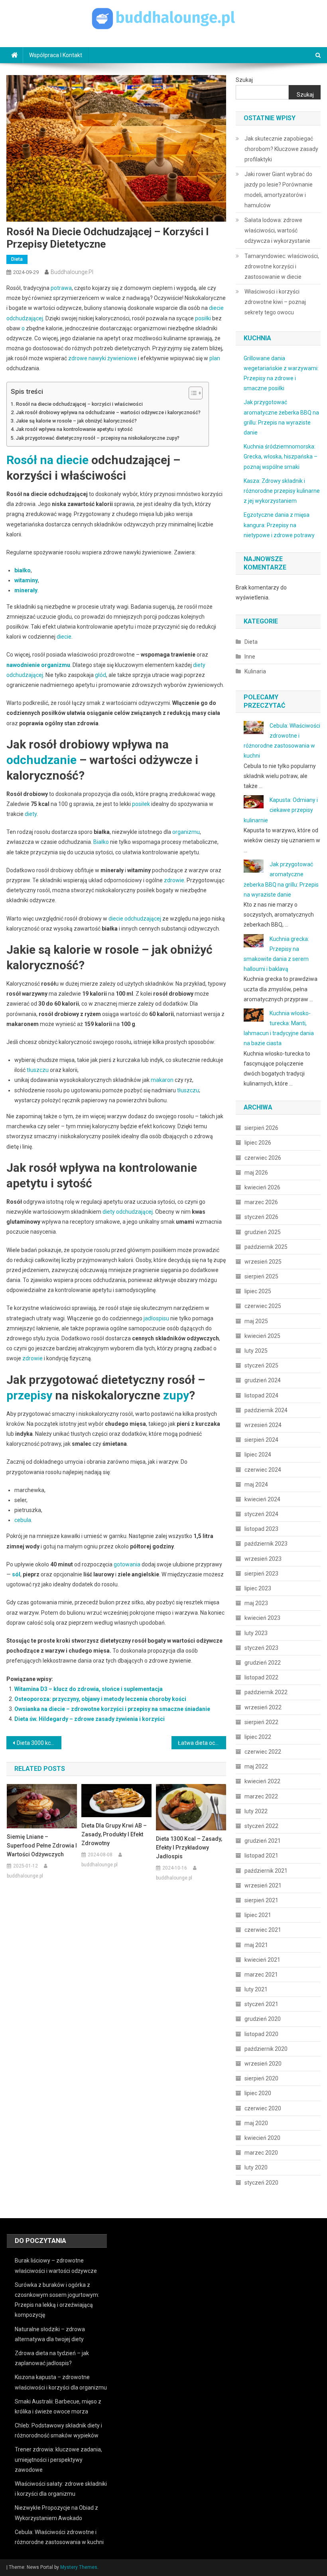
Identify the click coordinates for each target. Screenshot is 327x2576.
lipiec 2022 (258, 1737)
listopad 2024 (261, 1395)
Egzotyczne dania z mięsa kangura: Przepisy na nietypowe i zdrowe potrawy (279, 525)
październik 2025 (266, 1247)
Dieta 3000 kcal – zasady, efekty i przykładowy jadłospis (39, 1743)
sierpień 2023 (261, 1574)
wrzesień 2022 (263, 1707)
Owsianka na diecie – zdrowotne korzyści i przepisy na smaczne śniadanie (112, 1709)
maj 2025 (256, 1321)
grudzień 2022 (263, 1663)
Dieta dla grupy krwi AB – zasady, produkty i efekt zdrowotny (114, 1834)
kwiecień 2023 (262, 1618)
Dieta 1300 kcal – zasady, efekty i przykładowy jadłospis (189, 1848)
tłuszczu (38, 1070)
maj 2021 (256, 1945)
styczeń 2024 (261, 1514)
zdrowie (174, 880)
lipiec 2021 (258, 1915)
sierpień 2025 (261, 1276)
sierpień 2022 (261, 1722)
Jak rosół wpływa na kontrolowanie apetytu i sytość (74, 429)
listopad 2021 (261, 1856)
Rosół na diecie (47, 460)
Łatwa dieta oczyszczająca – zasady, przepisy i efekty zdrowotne (202, 1743)
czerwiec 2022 (263, 1752)
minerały (26, 590)
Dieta (17, 259)
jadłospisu (156, 1318)
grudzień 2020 (263, 2019)
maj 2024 (256, 1484)
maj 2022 (256, 1766)
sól (16, 1574)
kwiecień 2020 (262, 2138)
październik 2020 (266, 2049)
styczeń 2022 (261, 1826)
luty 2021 (256, 1989)
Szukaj (244, 80)
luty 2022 (256, 1811)
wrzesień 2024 (263, 1425)
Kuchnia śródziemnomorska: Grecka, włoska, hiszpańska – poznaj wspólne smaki (281, 456)
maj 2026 (256, 1173)
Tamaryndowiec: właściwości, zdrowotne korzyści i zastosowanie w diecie (282, 266)
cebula (23, 1520)
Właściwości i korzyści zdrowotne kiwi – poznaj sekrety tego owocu (275, 302)
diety (31, 814)
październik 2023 (266, 1544)
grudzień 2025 (263, 1232)
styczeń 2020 (261, 2183)
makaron (162, 1080)
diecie (64, 637)
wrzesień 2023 (263, 1559)
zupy (176, 1395)
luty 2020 (256, 2167)
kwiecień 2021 (262, 1960)
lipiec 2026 (258, 1143)
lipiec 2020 (258, 2093)
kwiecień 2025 (262, 1336)
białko (23, 570)
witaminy (26, 580)
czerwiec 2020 (263, 2108)
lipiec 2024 (258, 1455)
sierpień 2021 (261, 1900)
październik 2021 (266, 1871)
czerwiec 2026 (263, 1158)
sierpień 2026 (261, 1128)
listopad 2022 (261, 1677)
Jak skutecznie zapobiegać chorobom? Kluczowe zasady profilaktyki (281, 149)
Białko (101, 842)
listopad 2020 (261, 2034)
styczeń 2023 (261, 1648)
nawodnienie (23, 665)
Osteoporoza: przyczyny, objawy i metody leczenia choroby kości (100, 1699)
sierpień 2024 (261, 1440)
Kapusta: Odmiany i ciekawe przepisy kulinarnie (281, 810)
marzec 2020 (261, 2153)
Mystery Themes (79, 2567)
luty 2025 (256, 1351)
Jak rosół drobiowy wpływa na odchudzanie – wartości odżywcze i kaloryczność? (108, 412)
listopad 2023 (261, 1529)
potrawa (61, 288)
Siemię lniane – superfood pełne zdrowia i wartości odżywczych (42, 1846)
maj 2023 (256, 1603)
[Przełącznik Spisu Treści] (192, 393)
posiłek (141, 804)
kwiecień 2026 (262, 1187)
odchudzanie (41, 760)
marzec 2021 (261, 1975)
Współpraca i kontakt (56, 55)
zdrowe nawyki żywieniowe (102, 358)
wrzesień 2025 (263, 1262)
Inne (250, 657)
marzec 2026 (261, 1202)
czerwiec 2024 (263, 1470)
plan (215, 358)
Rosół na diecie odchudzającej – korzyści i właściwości (79, 404)
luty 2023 (256, 1633)
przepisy (29, 1395)
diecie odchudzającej (135, 919)
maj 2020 (256, 2123)
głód (100, 675)
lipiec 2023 (258, 1588)
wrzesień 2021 (263, 1885)
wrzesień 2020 (263, 2064)
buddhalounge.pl (72, 272)
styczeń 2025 (261, 1365)
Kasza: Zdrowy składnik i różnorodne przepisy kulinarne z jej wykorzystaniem (282, 491)
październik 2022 (266, 1692)
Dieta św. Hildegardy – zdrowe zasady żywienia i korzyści (90, 1719)
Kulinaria (255, 671)
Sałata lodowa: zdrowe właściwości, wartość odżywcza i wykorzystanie (277, 230)
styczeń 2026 (261, 1217)
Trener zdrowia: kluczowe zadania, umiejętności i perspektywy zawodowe (58, 2459)
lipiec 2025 (258, 1291)
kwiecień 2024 (262, 1499)
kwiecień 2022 (262, 1781)
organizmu (56, 665)
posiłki (203, 318)
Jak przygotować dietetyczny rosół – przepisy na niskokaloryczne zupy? (98, 438)
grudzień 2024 (263, 1380)
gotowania (127, 1564)
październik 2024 (266, 1410)
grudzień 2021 (263, 1841)
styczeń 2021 (261, 2004)
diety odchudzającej (128, 1212)
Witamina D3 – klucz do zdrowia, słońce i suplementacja (89, 1689)
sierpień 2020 (261, 2078)
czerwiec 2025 (263, 1306)
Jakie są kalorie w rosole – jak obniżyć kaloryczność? (76, 421)
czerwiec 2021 (263, 1930)
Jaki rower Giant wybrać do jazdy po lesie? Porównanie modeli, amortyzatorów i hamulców (279, 190)
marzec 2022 (261, 1796)
